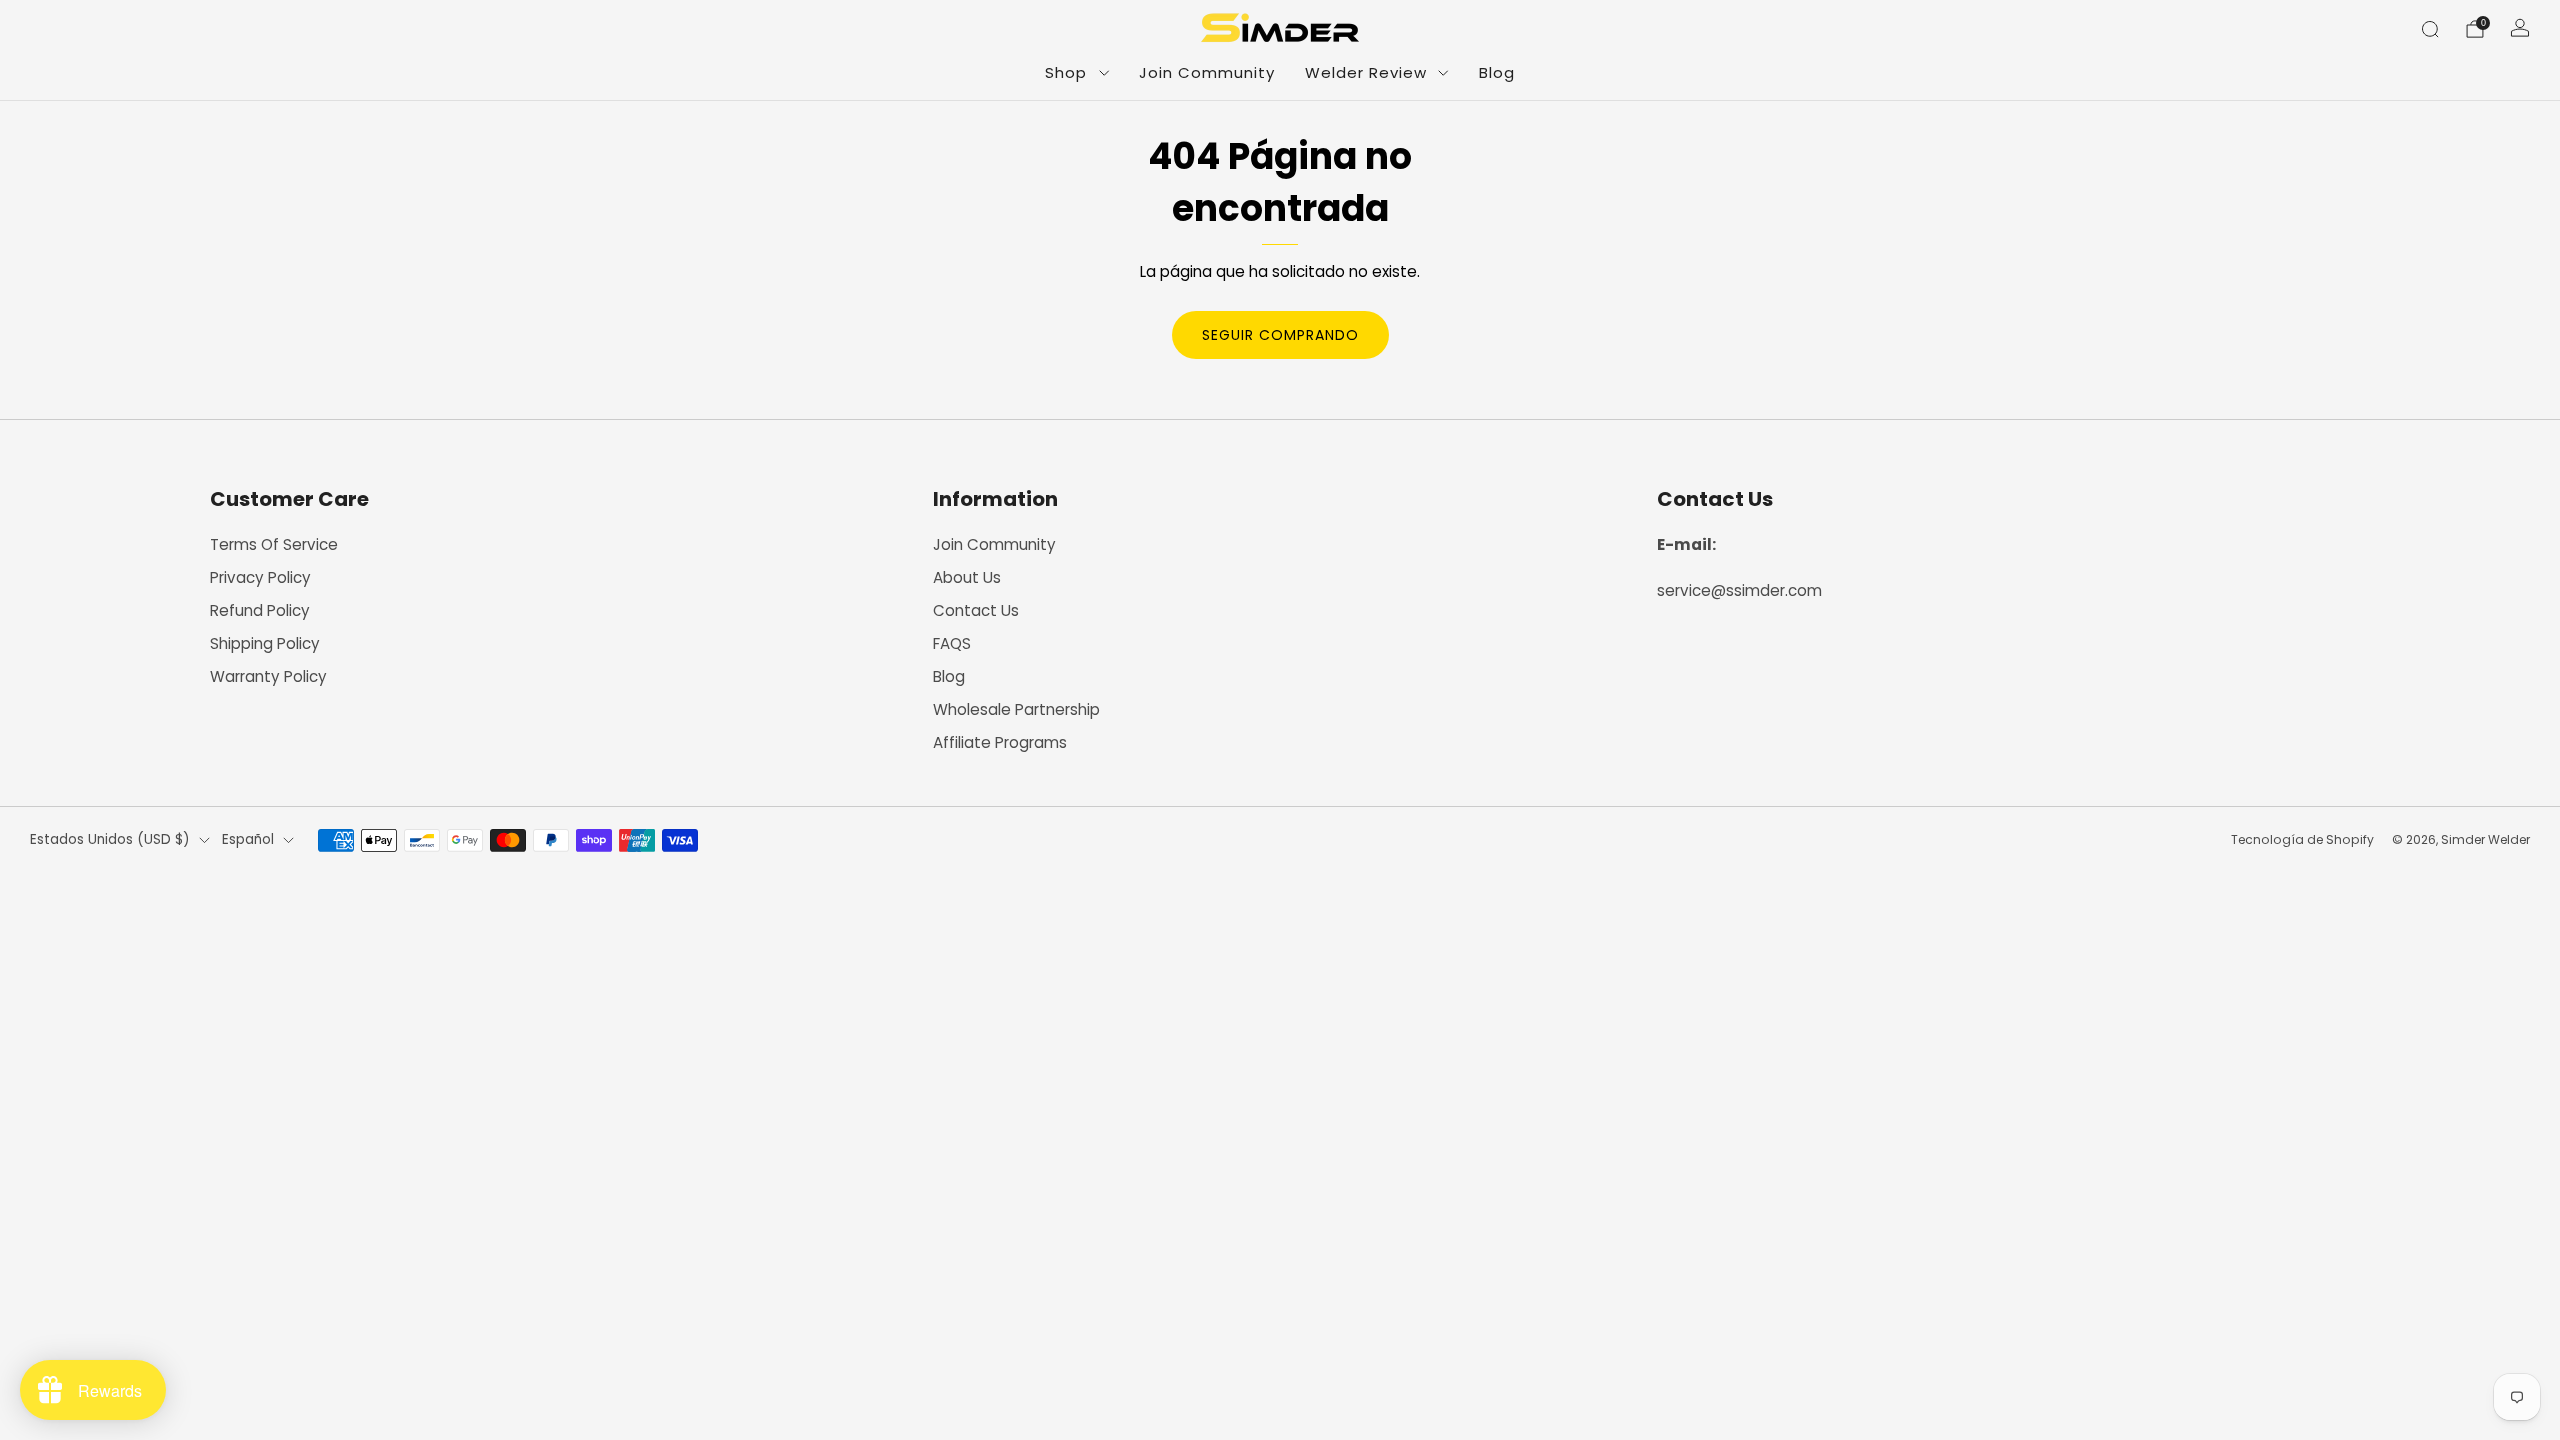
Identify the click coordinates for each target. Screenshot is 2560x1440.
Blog (1497, 72)
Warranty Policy (268, 676)
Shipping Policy (265, 643)
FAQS (952, 643)
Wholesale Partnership (1016, 709)
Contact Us (976, 610)
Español (248, 839)
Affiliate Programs (1000, 742)
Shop (1066, 72)
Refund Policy (260, 610)
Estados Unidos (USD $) (110, 839)
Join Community (1207, 72)
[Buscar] (2430, 29)
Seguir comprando (1280, 335)
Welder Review (1366, 72)
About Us (967, 577)
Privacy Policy (260, 577)
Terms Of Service (274, 544)
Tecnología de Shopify (2302, 839)
